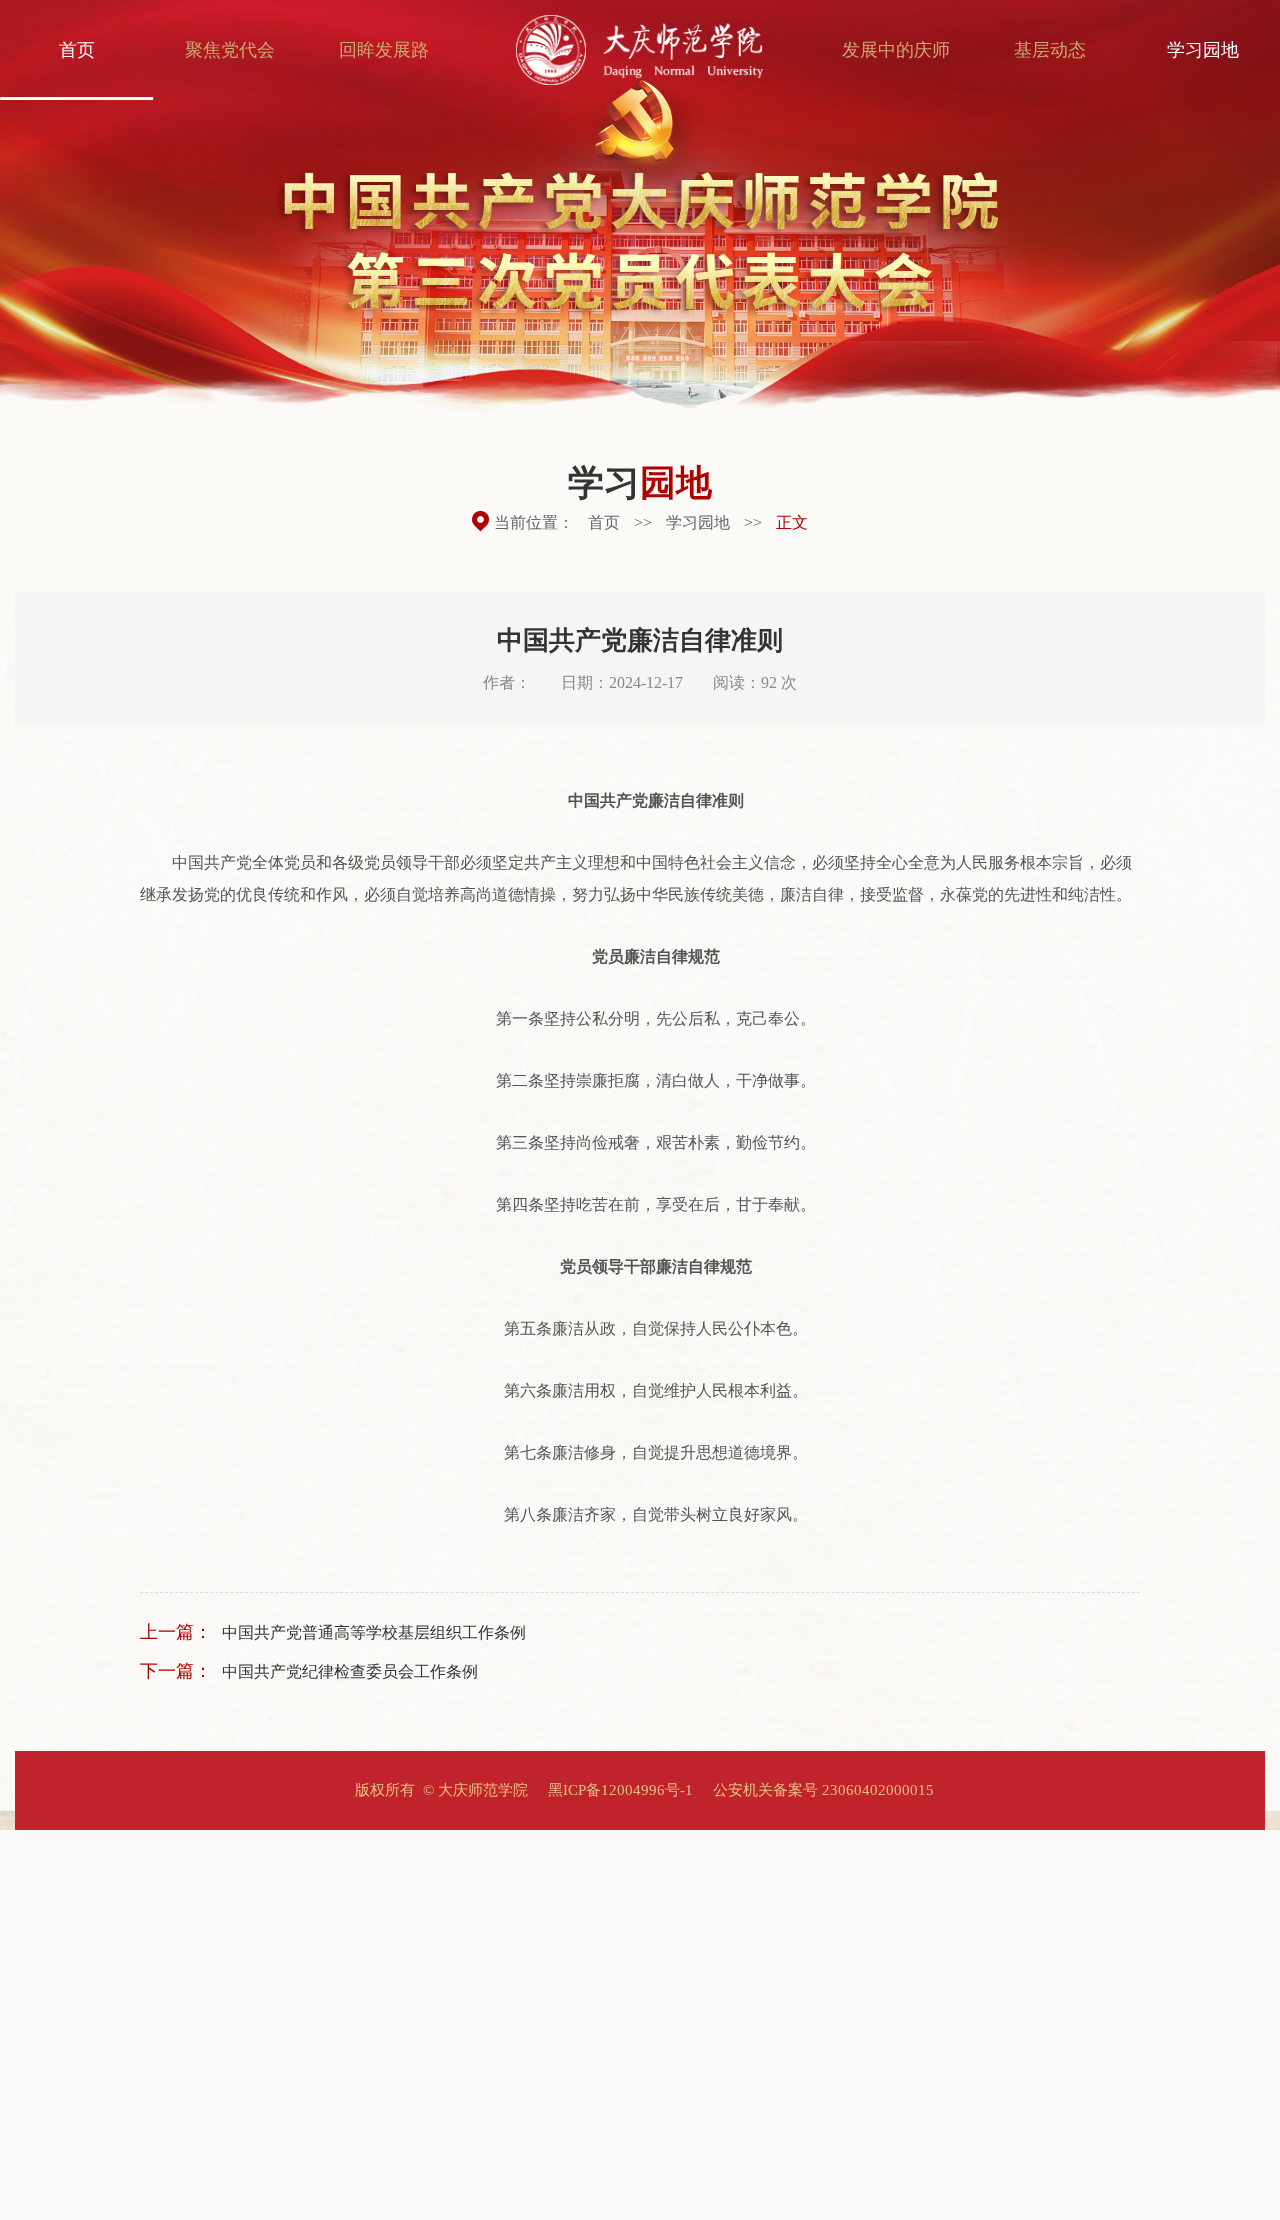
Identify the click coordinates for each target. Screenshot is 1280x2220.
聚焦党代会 (230, 50)
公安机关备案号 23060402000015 (823, 1790)
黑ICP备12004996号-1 (620, 1790)
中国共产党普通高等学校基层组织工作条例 (374, 1632)
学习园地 (1203, 50)
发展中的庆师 (896, 50)
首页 (77, 50)
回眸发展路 (384, 50)
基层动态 (1050, 50)
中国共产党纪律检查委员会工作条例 (350, 1671)
